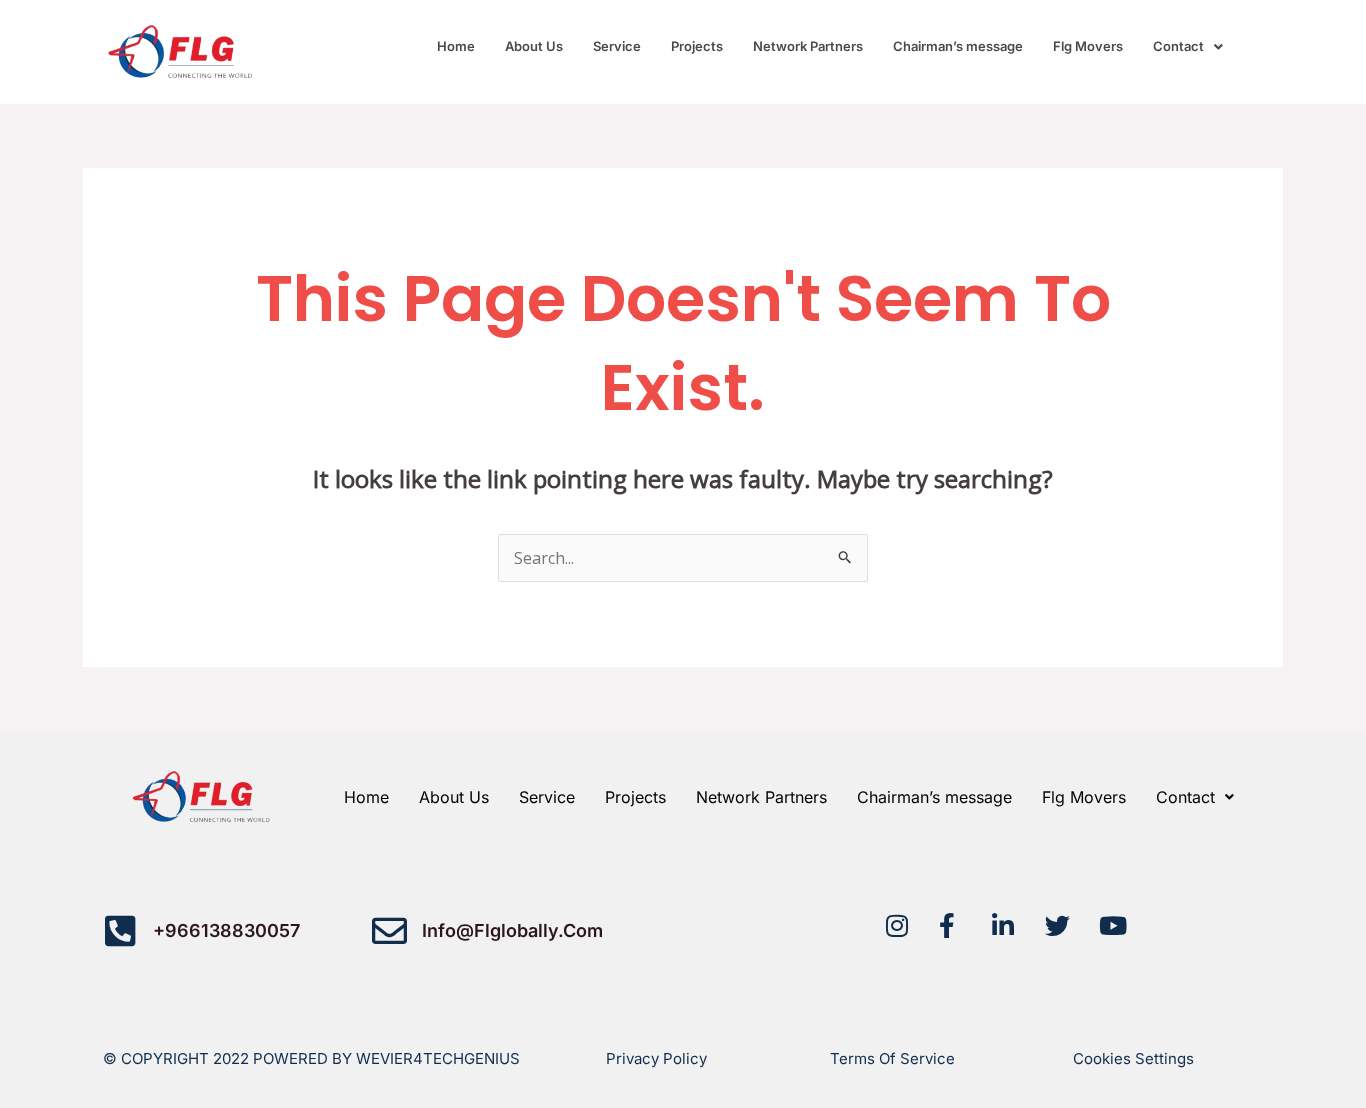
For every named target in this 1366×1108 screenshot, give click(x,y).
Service (617, 46)
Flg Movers (1088, 46)
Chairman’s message (958, 46)
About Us (534, 46)
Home (456, 46)
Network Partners (808, 46)
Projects (697, 46)
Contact (1178, 46)
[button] (1188, 46)
